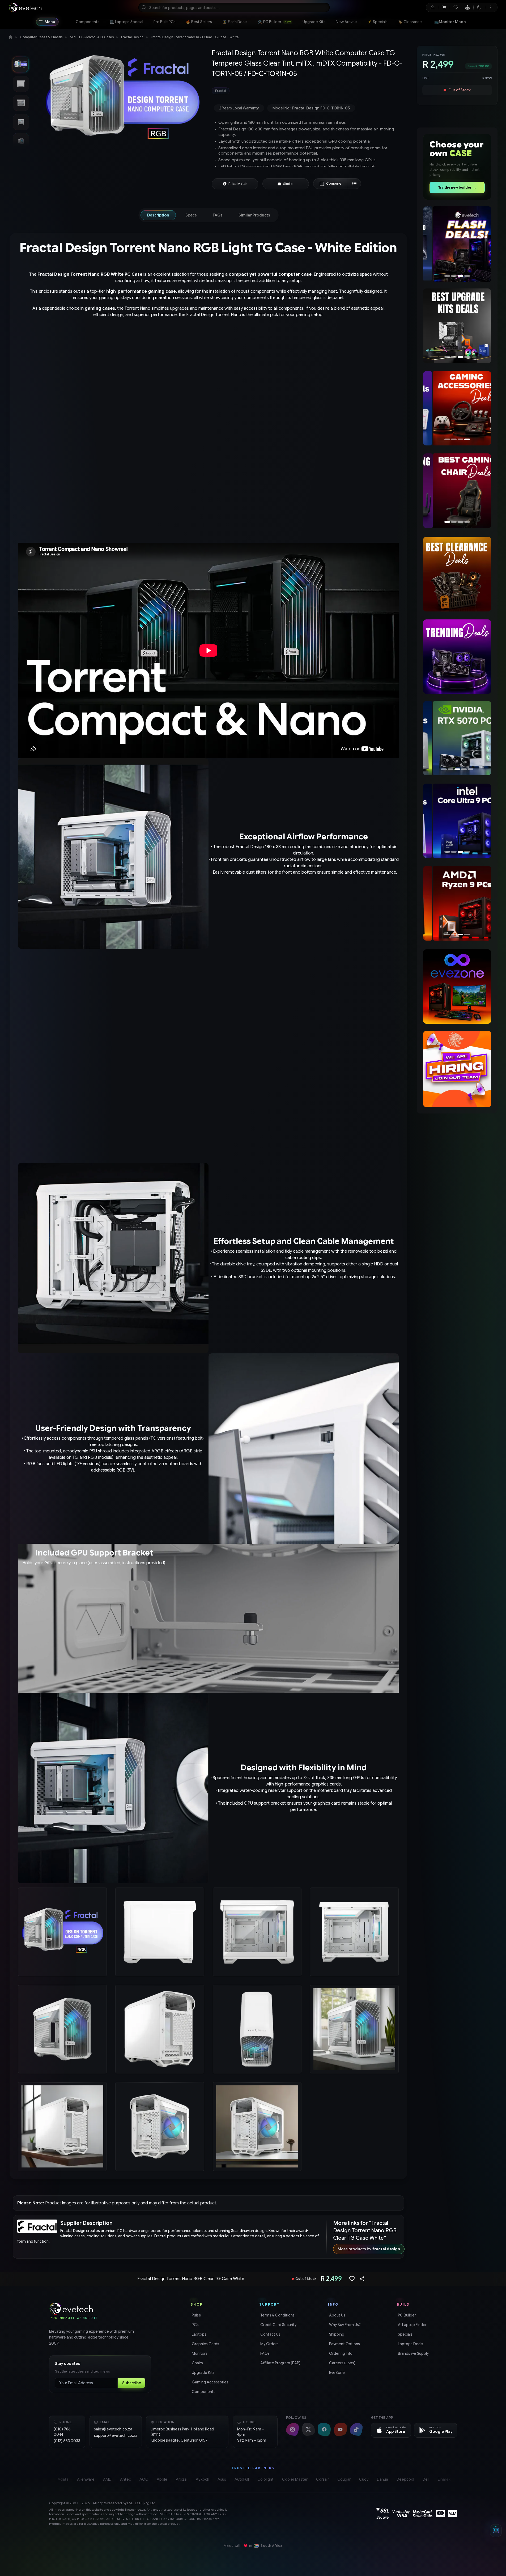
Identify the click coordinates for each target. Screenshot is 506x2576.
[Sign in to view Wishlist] (456, 7)
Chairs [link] (197, 2363)
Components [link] (203, 2392)
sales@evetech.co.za (113, 2429)
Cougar (344, 2479)
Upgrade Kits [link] (203, 2373)
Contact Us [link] (270, 2334)
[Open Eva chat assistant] (496, 2531)
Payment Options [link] (344, 2344)
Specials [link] (405, 2334)
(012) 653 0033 (67, 2441)
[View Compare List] (354, 184)
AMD (107, 2479)
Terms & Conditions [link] (277, 2315)
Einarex (444, 2479)
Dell (426, 2479)
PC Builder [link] (406, 2315)
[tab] (158, 215)
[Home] (11, 37)
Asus (222, 2479)
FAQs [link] (264, 2353)
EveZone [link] (336, 2373)
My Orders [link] (269, 2344)
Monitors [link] (199, 2353)
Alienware (86, 2479)
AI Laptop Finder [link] (412, 2325)
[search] (234, 7)
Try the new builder (457, 187)
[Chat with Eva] (468, 7)
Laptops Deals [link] (410, 2344)
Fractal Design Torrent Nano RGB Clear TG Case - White (195, 37)
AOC (144, 2479)
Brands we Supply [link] (413, 2353)
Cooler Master (295, 2479)
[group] (309, 91)
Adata (63, 2479)
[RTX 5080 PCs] (457, 738)
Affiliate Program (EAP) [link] (280, 2363)
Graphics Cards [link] (205, 2344)
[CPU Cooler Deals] (457, 326)
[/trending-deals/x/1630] (457, 657)
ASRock (202, 2479)
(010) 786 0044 (62, 2432)
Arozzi (182, 2479)
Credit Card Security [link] (278, 2325)
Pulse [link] (196, 2315)
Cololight (265, 2479)
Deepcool (405, 2479)
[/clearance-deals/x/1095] (457, 574)
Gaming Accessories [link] (210, 2382)
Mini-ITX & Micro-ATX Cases (92, 37)
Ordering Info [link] (340, 2353)
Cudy (364, 2479)
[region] (457, 244)
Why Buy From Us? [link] (344, 2325)
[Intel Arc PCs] (457, 821)
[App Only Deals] (457, 244)
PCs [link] (195, 2325)
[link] (88, 22)
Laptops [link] (199, 2334)
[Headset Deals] (455, 408)
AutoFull (242, 2479)
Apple (162, 2479)
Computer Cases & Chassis (41, 37)
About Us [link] (337, 2315)
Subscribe (132, 2383)
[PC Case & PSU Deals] (457, 491)
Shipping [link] (336, 2334)
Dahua (382, 2479)
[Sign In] (432, 7)
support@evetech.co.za (116, 2435)
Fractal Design (132, 37)
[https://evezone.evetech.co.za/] (457, 987)
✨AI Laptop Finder (457, 22)
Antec (126, 2479)
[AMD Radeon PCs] (457, 903)
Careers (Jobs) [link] (342, 2363)
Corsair (322, 2479)
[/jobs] (457, 1069)
